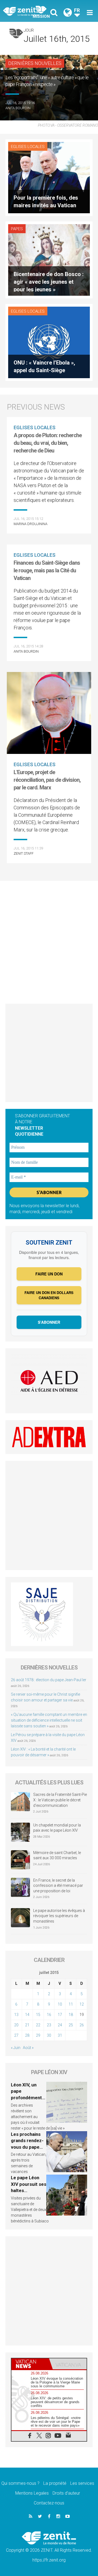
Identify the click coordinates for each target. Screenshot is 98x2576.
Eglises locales (28, 147)
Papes (17, 229)
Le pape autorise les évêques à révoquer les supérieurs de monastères (59, 1916)
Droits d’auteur (66, 2493)
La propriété (55, 2483)
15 (38, 2015)
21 (27, 2025)
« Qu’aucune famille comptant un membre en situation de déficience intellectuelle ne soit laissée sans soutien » (49, 1720)
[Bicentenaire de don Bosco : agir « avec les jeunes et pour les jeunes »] (49, 260)
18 (71, 2015)
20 (16, 2025)
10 (60, 2004)
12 (82, 2004)
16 (49, 2015)
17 (60, 2015)
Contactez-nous (49, 2503)
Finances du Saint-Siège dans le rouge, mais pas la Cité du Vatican (47, 570)
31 (60, 2035)
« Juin (16, 2048)
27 (16, 2035)
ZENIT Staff (24, 853)
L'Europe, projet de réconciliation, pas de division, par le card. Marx (47, 780)
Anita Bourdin (18, 108)
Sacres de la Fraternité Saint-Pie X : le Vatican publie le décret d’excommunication (60, 1800)
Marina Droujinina (30, 524)
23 (49, 2025)
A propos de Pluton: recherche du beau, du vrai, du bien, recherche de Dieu (48, 443)
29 (38, 2035)
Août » (28, 2048)
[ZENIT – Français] (27, 11)
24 (60, 2025)
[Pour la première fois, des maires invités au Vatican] (49, 177)
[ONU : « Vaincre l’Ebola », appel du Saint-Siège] (49, 342)
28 (27, 2035)
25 (71, 2025)
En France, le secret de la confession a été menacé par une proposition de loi (58, 1886)
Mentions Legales (32, 2493)
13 (16, 2015)
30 (49, 2035)
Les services (82, 2483)
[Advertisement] (49, 940)
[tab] (30, 2364)
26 (82, 2025)
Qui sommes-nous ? (20, 2483)
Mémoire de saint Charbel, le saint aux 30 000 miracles (57, 1855)
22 (38, 2025)
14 (27, 2015)
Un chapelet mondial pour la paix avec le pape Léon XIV (57, 1828)
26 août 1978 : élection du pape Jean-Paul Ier (49, 1680)
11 (71, 2004)
